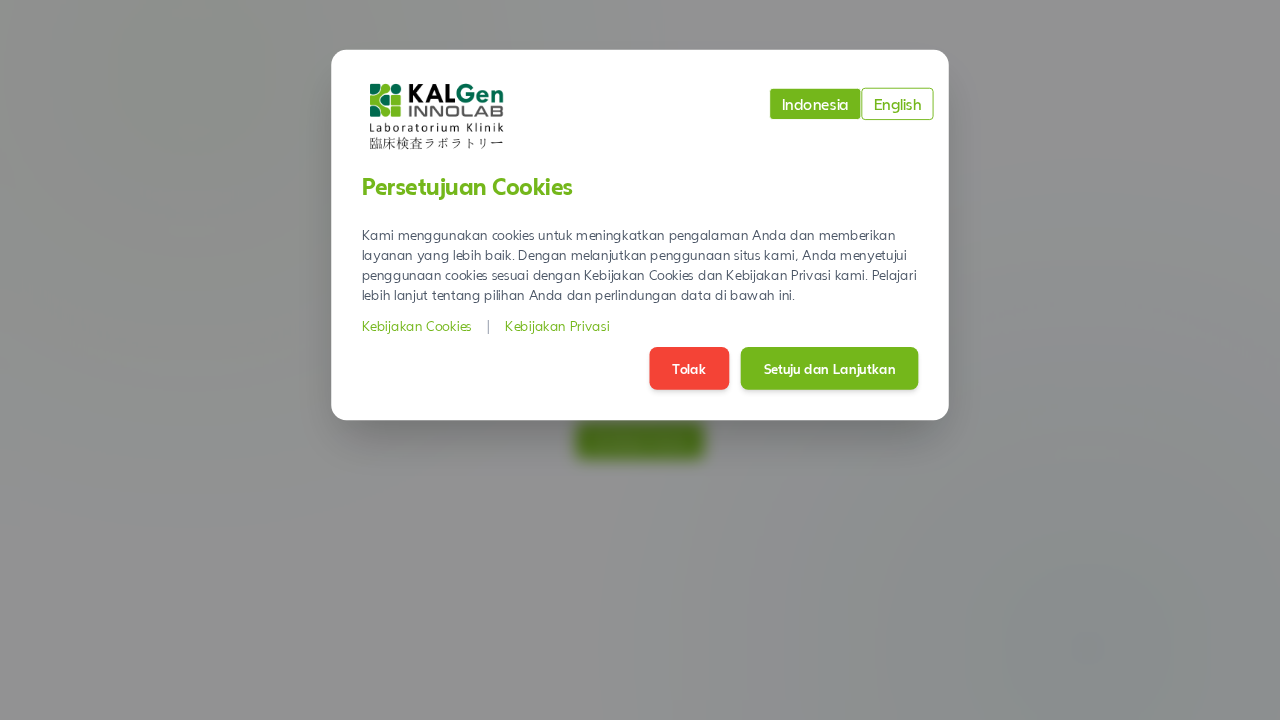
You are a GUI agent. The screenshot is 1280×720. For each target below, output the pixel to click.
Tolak (689, 368)
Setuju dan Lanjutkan (830, 368)
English (898, 103)
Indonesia (815, 103)
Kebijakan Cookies (417, 326)
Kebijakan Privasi (557, 326)
